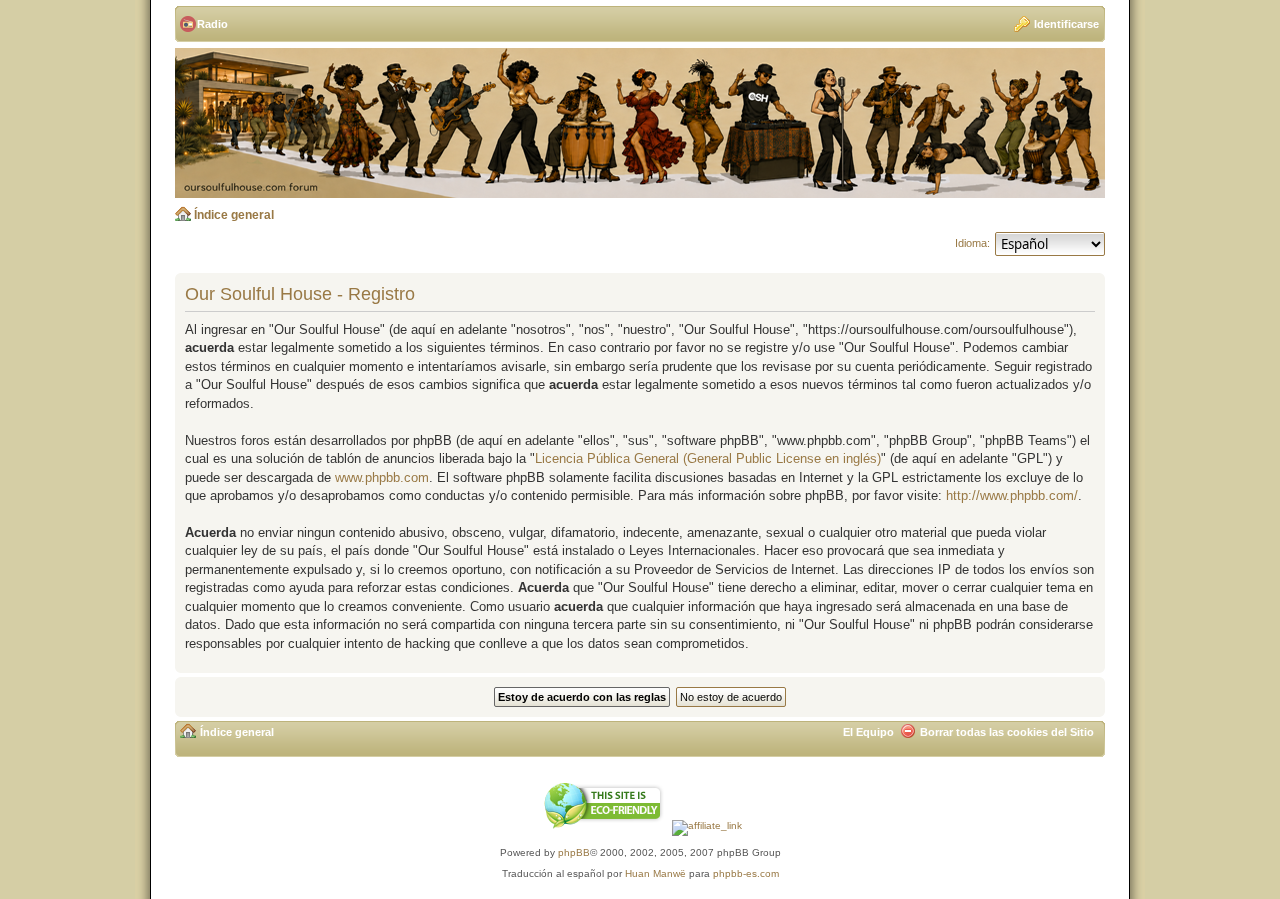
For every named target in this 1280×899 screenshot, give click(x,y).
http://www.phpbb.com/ (1012, 495)
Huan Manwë (655, 873)
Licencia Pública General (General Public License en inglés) (708, 458)
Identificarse (1066, 24)
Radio (212, 24)
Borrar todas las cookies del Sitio (1007, 732)
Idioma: (972, 243)
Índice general (234, 215)
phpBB (574, 852)
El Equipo (868, 732)
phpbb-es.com (746, 873)
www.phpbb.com (382, 477)
